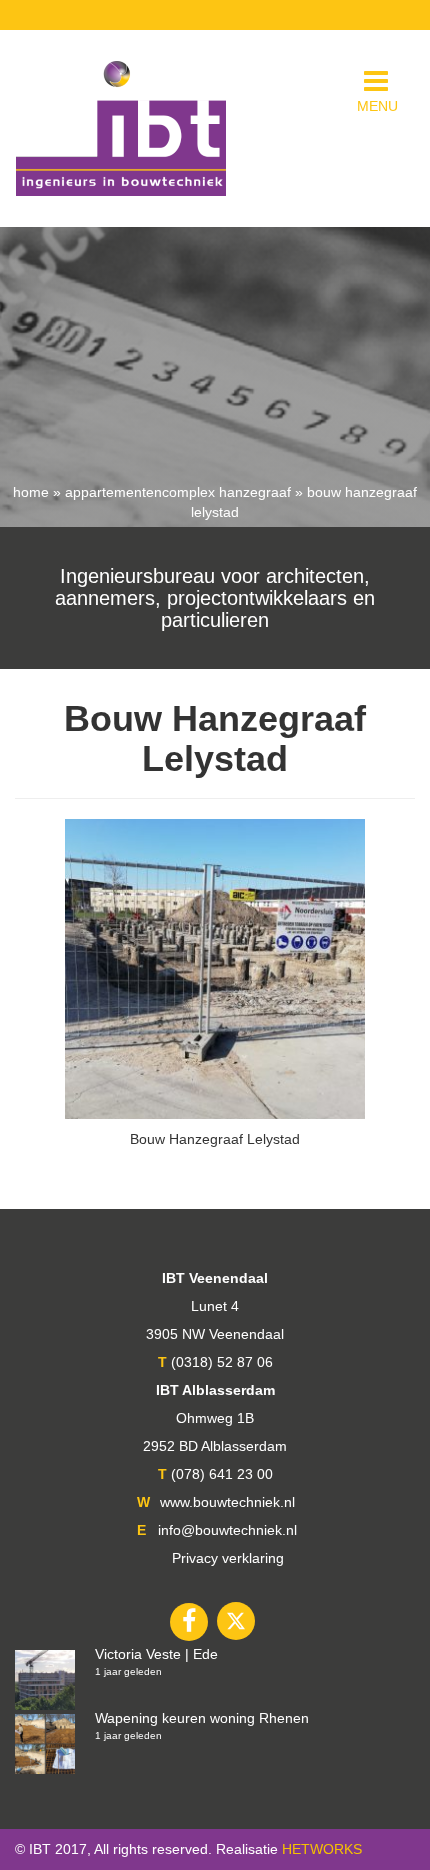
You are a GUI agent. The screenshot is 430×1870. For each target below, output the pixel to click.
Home (31, 492)
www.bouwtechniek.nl (227, 1502)
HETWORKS (322, 1849)
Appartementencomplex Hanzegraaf (178, 492)
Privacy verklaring (228, 1558)
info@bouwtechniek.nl (227, 1530)
